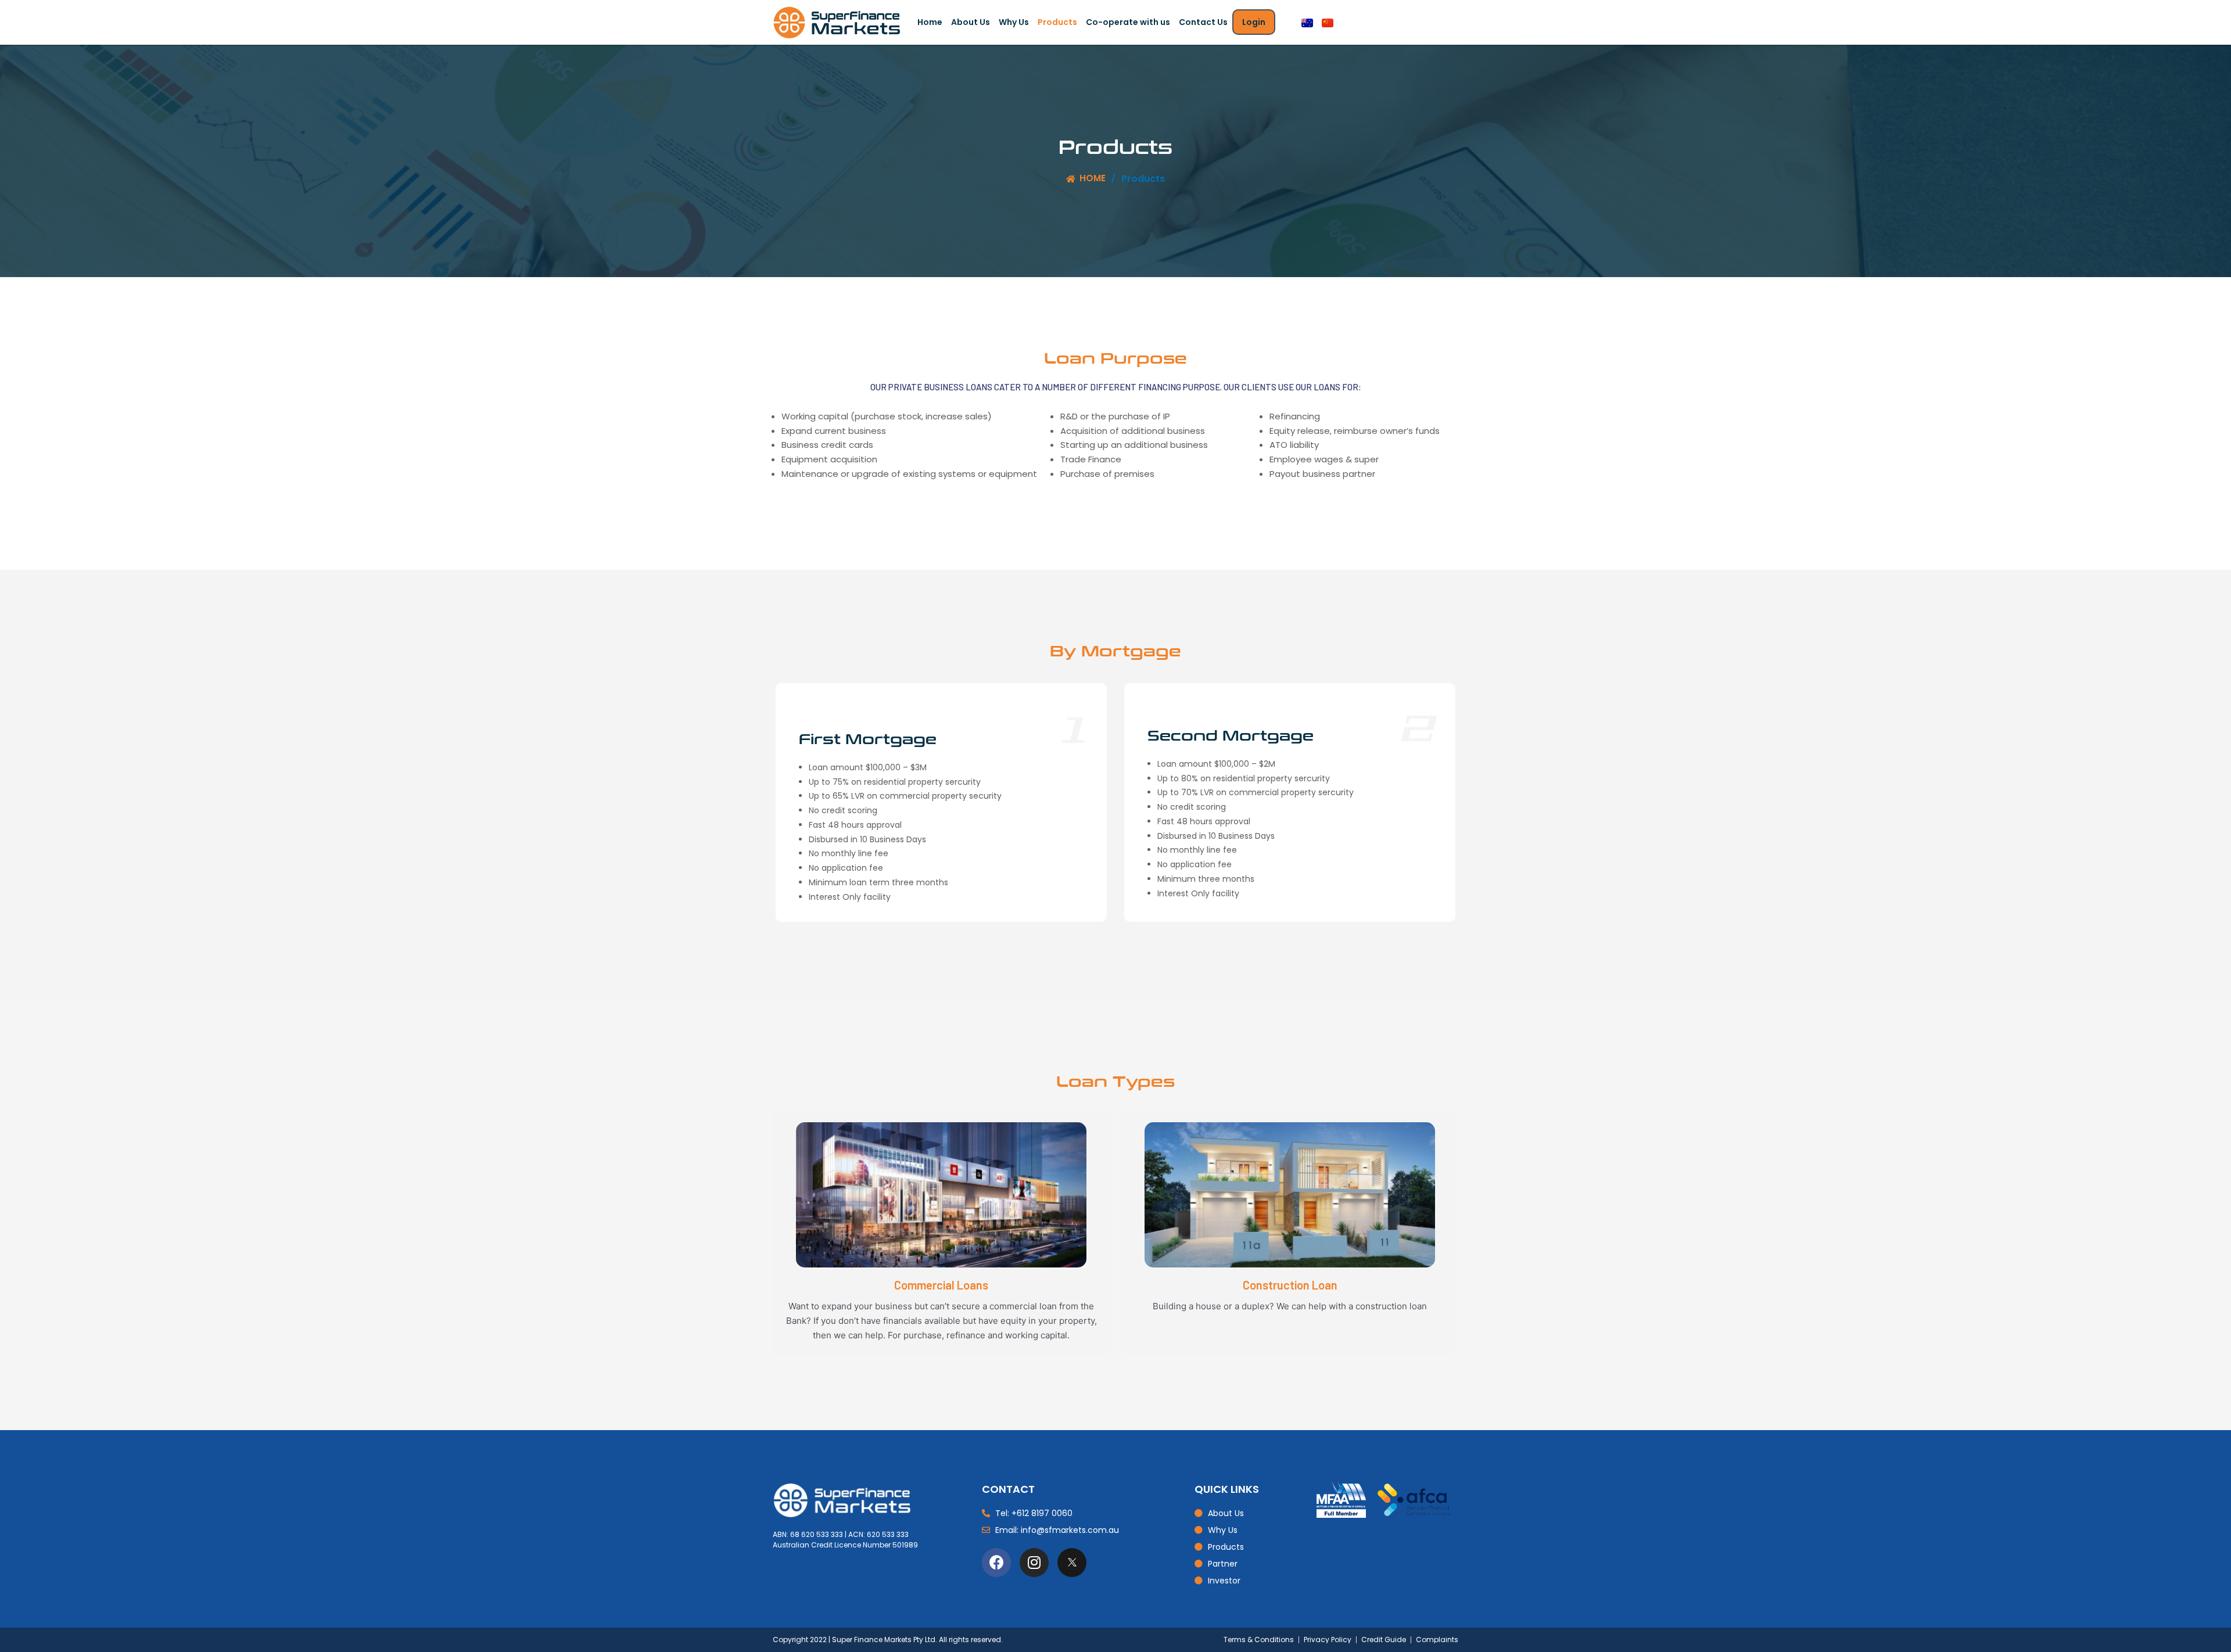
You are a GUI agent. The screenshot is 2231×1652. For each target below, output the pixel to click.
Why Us (1014, 22)
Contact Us (1203, 22)
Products (1057, 22)
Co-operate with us (1128, 22)
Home (930, 22)
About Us (971, 22)
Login (1254, 22)
